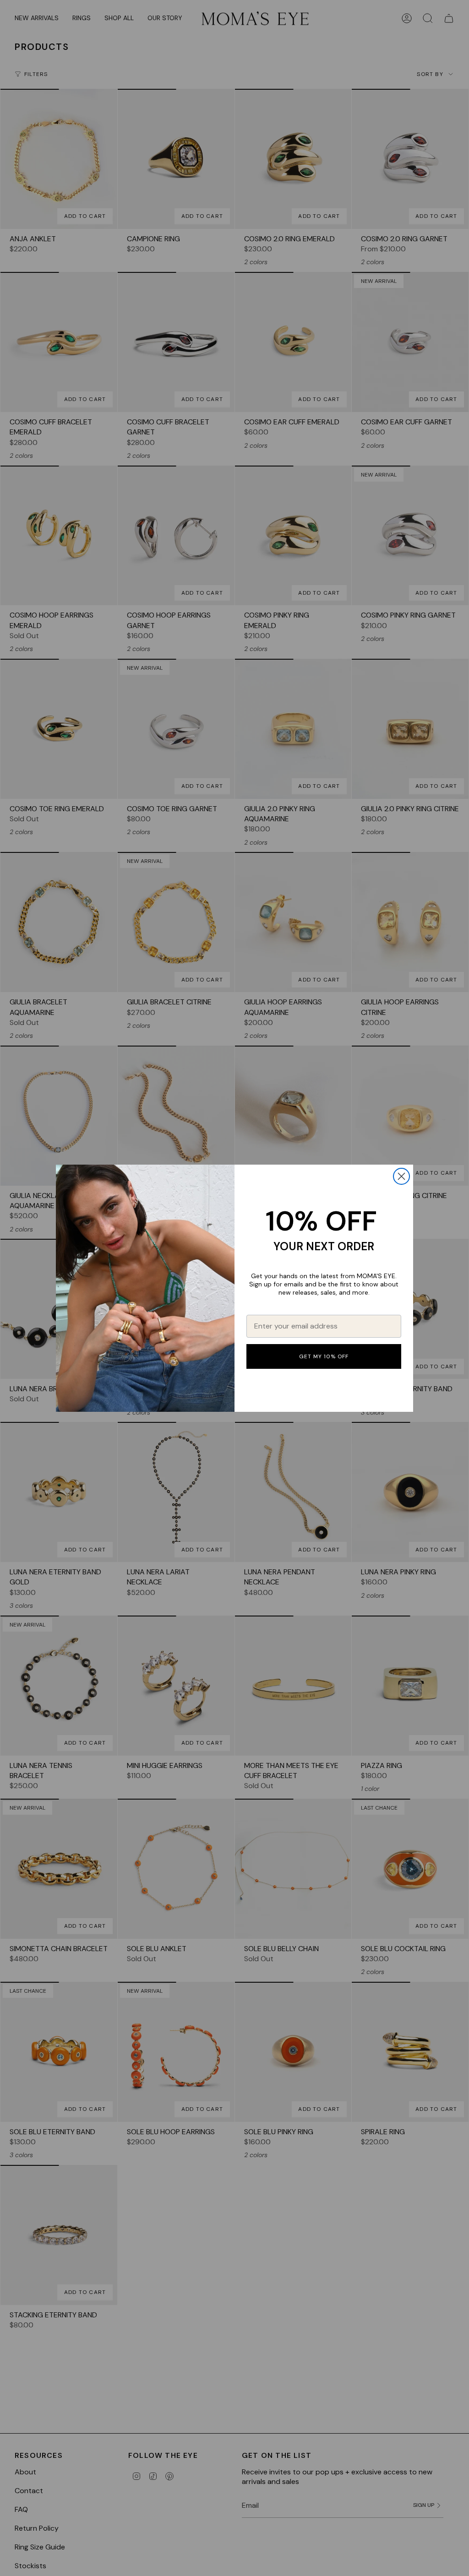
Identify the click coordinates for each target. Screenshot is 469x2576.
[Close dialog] (401, 1176)
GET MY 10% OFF (324, 1356)
